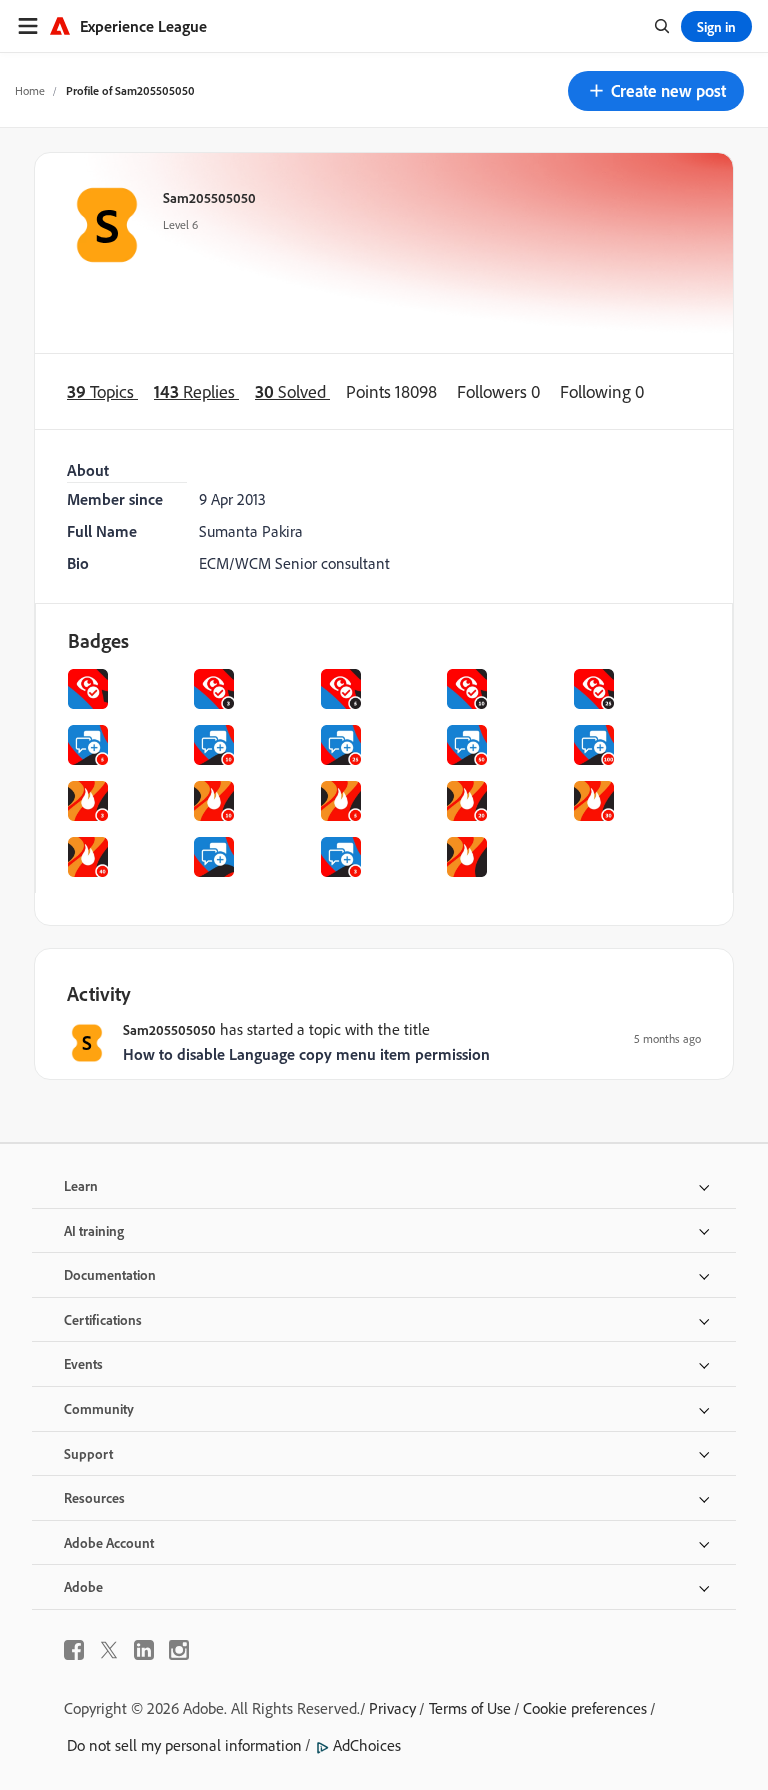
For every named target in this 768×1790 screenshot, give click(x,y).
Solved (292, 391)
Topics (102, 391)
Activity (99, 993)
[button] (656, 91)
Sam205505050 (209, 197)
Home (30, 90)
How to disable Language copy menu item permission (306, 1054)
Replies (196, 391)
